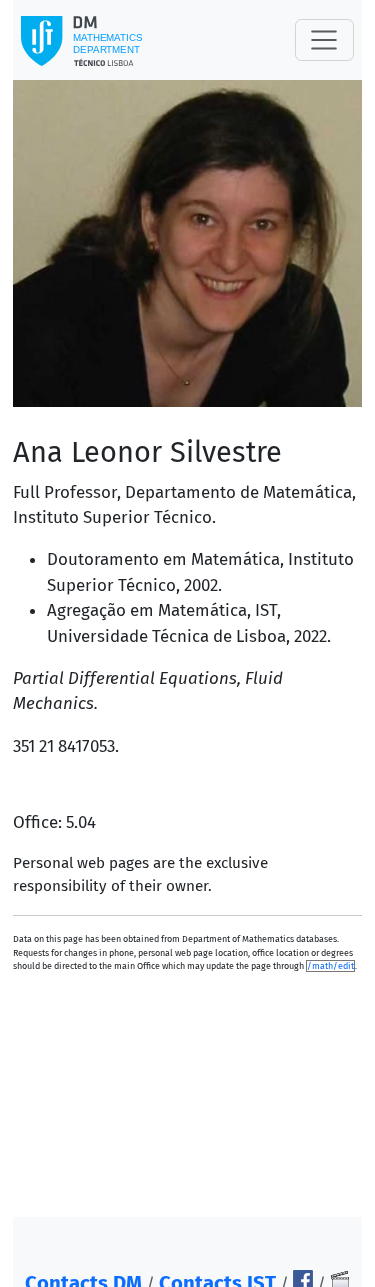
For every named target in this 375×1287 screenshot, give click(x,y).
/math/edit (330, 966)
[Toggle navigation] (324, 40)
